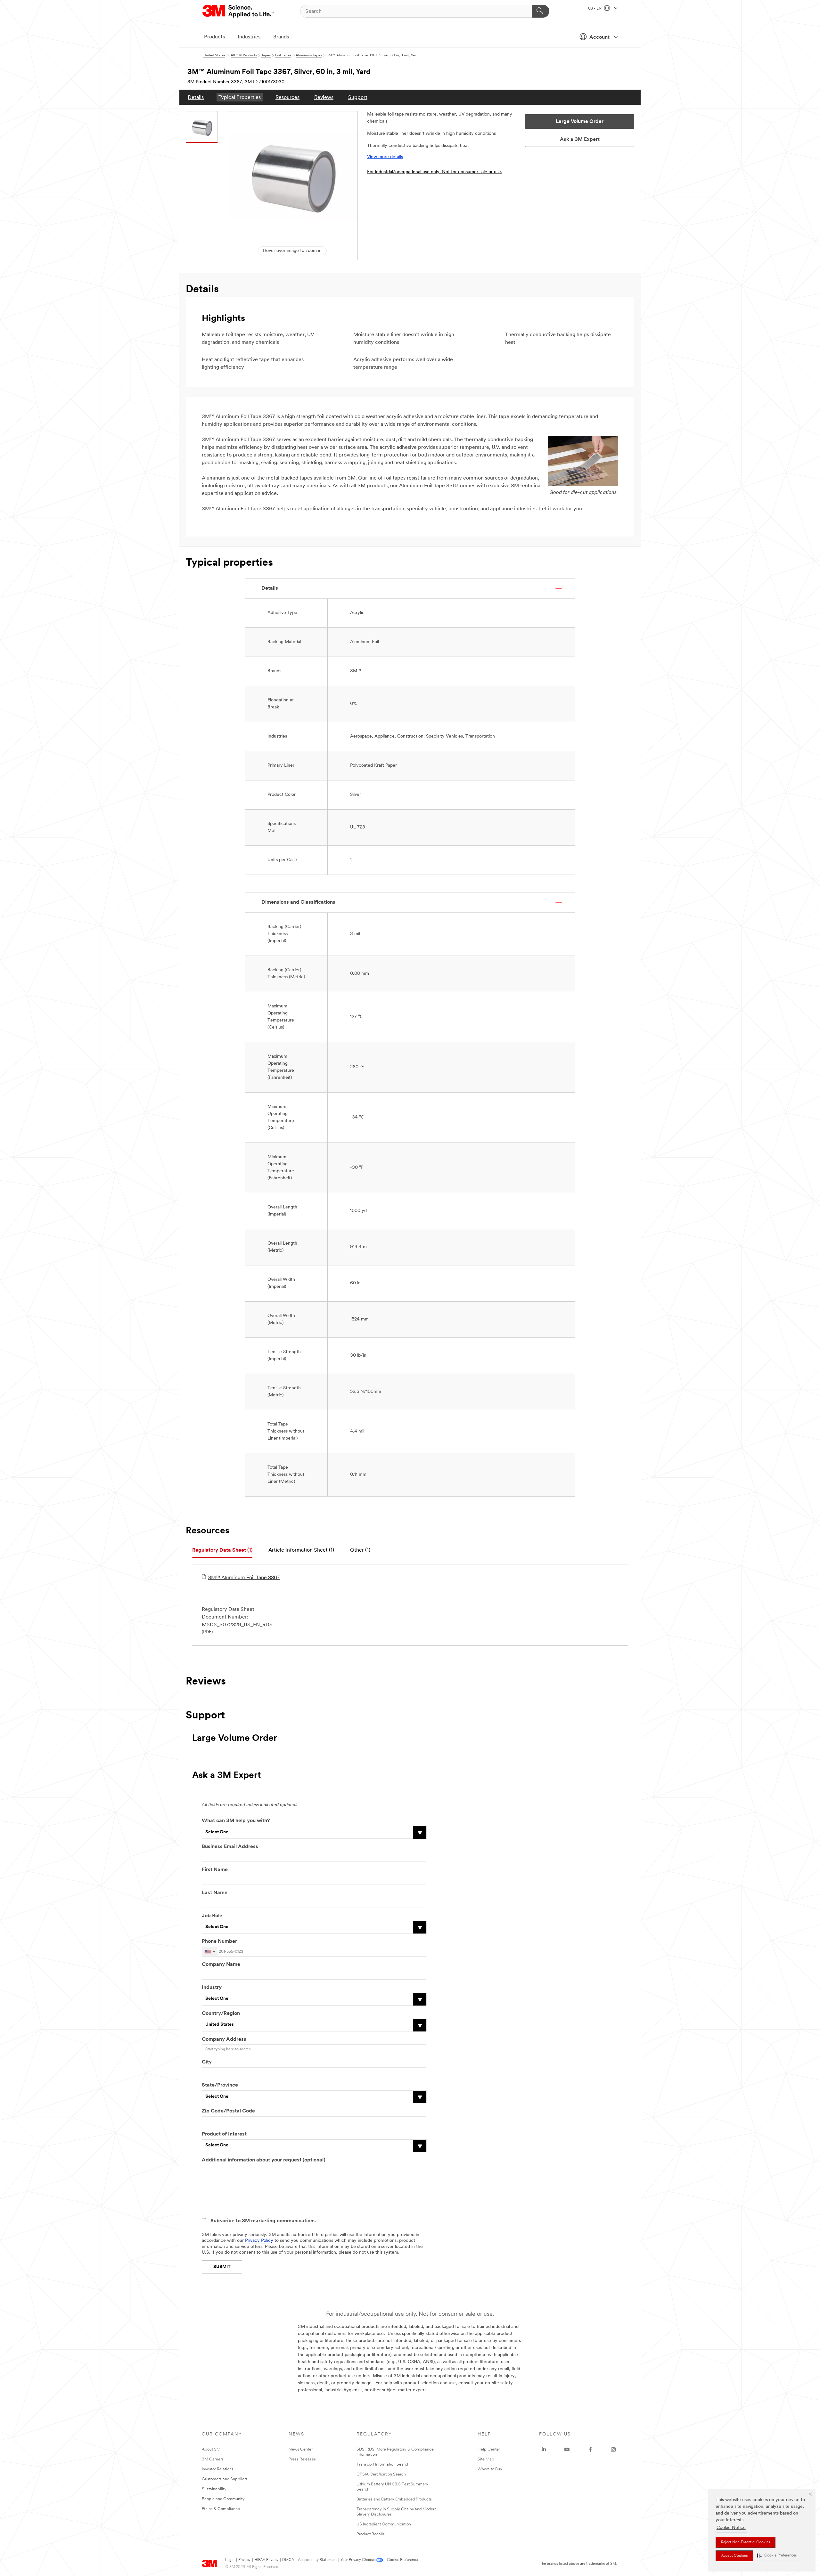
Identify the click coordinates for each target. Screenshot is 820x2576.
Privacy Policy (259, 2241)
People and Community (223, 2499)
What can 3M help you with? (236, 1821)
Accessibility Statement (317, 2560)
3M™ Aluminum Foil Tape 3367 (244, 1578)
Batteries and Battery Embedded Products (394, 2499)
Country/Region (221, 2014)
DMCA (288, 2560)
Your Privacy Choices (358, 2560)
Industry (212, 1988)
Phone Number (219, 1942)
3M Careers (213, 2459)
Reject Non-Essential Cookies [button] (746, 2542)
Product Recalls (371, 2534)
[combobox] (209, 1952)
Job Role (212, 1916)
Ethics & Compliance (221, 2509)
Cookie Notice (731, 2528)
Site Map (486, 2459)
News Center (301, 2449)
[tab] (222, 1550)
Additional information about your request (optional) (263, 2160)
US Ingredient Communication (384, 2524)
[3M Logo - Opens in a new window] (239, 11)
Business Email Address (230, 1847)
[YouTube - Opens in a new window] (567, 2450)
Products (214, 37)
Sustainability (214, 2489)
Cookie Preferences (403, 2560)
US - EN (595, 9)
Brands (281, 37)
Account (599, 37)
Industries (249, 37)
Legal (230, 2560)
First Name (215, 1870)
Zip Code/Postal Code (228, 2111)
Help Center (489, 2449)
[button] (777, 2556)
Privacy (244, 2560)
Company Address (224, 2039)
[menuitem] (196, 97)
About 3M (211, 2449)
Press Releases (302, 2459)
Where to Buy (490, 2469)
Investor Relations (218, 2469)
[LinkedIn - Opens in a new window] (544, 2450)
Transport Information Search (383, 2464)
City (207, 2062)
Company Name (221, 1965)
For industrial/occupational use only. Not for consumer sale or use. (435, 172)
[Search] (541, 11)
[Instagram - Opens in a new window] (613, 2450)
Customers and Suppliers (225, 2479)
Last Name (215, 1893)
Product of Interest (224, 2134)
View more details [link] (385, 157)
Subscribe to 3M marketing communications (263, 2221)
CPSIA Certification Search (381, 2474)
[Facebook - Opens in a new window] (590, 2450)
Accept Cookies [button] (734, 2556)
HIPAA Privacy (266, 2560)
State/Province (220, 2085)
